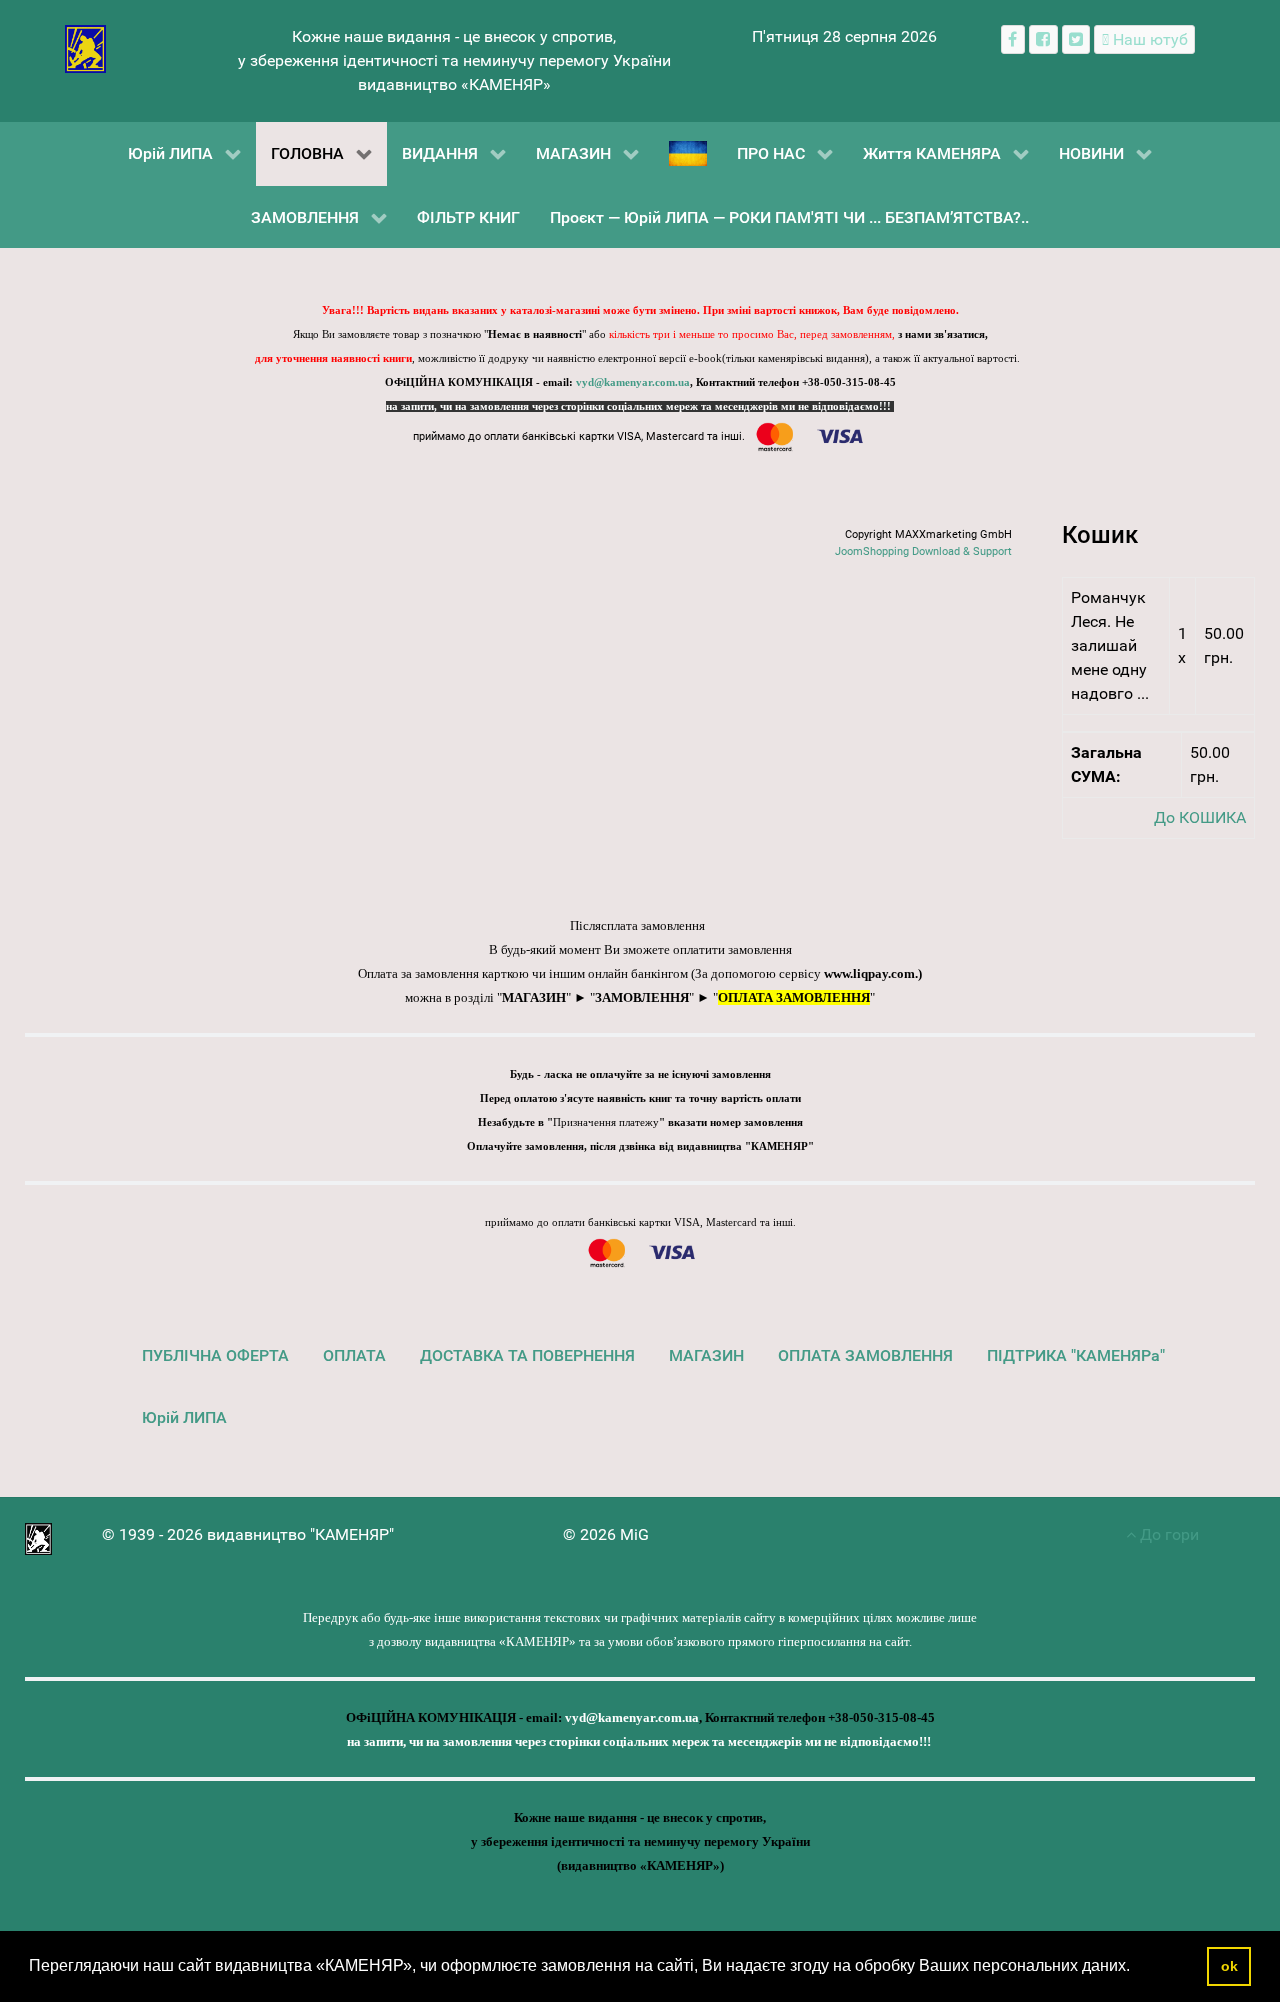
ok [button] (1229, 1966)
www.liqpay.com (869, 973)
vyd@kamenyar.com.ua (633, 382)
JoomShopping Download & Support (923, 551)
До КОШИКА (1200, 817)
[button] (1137, 1968)
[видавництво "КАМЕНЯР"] (85, 47)
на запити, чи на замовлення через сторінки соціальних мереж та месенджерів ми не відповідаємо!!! (640, 406)
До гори (1167, 1534)
